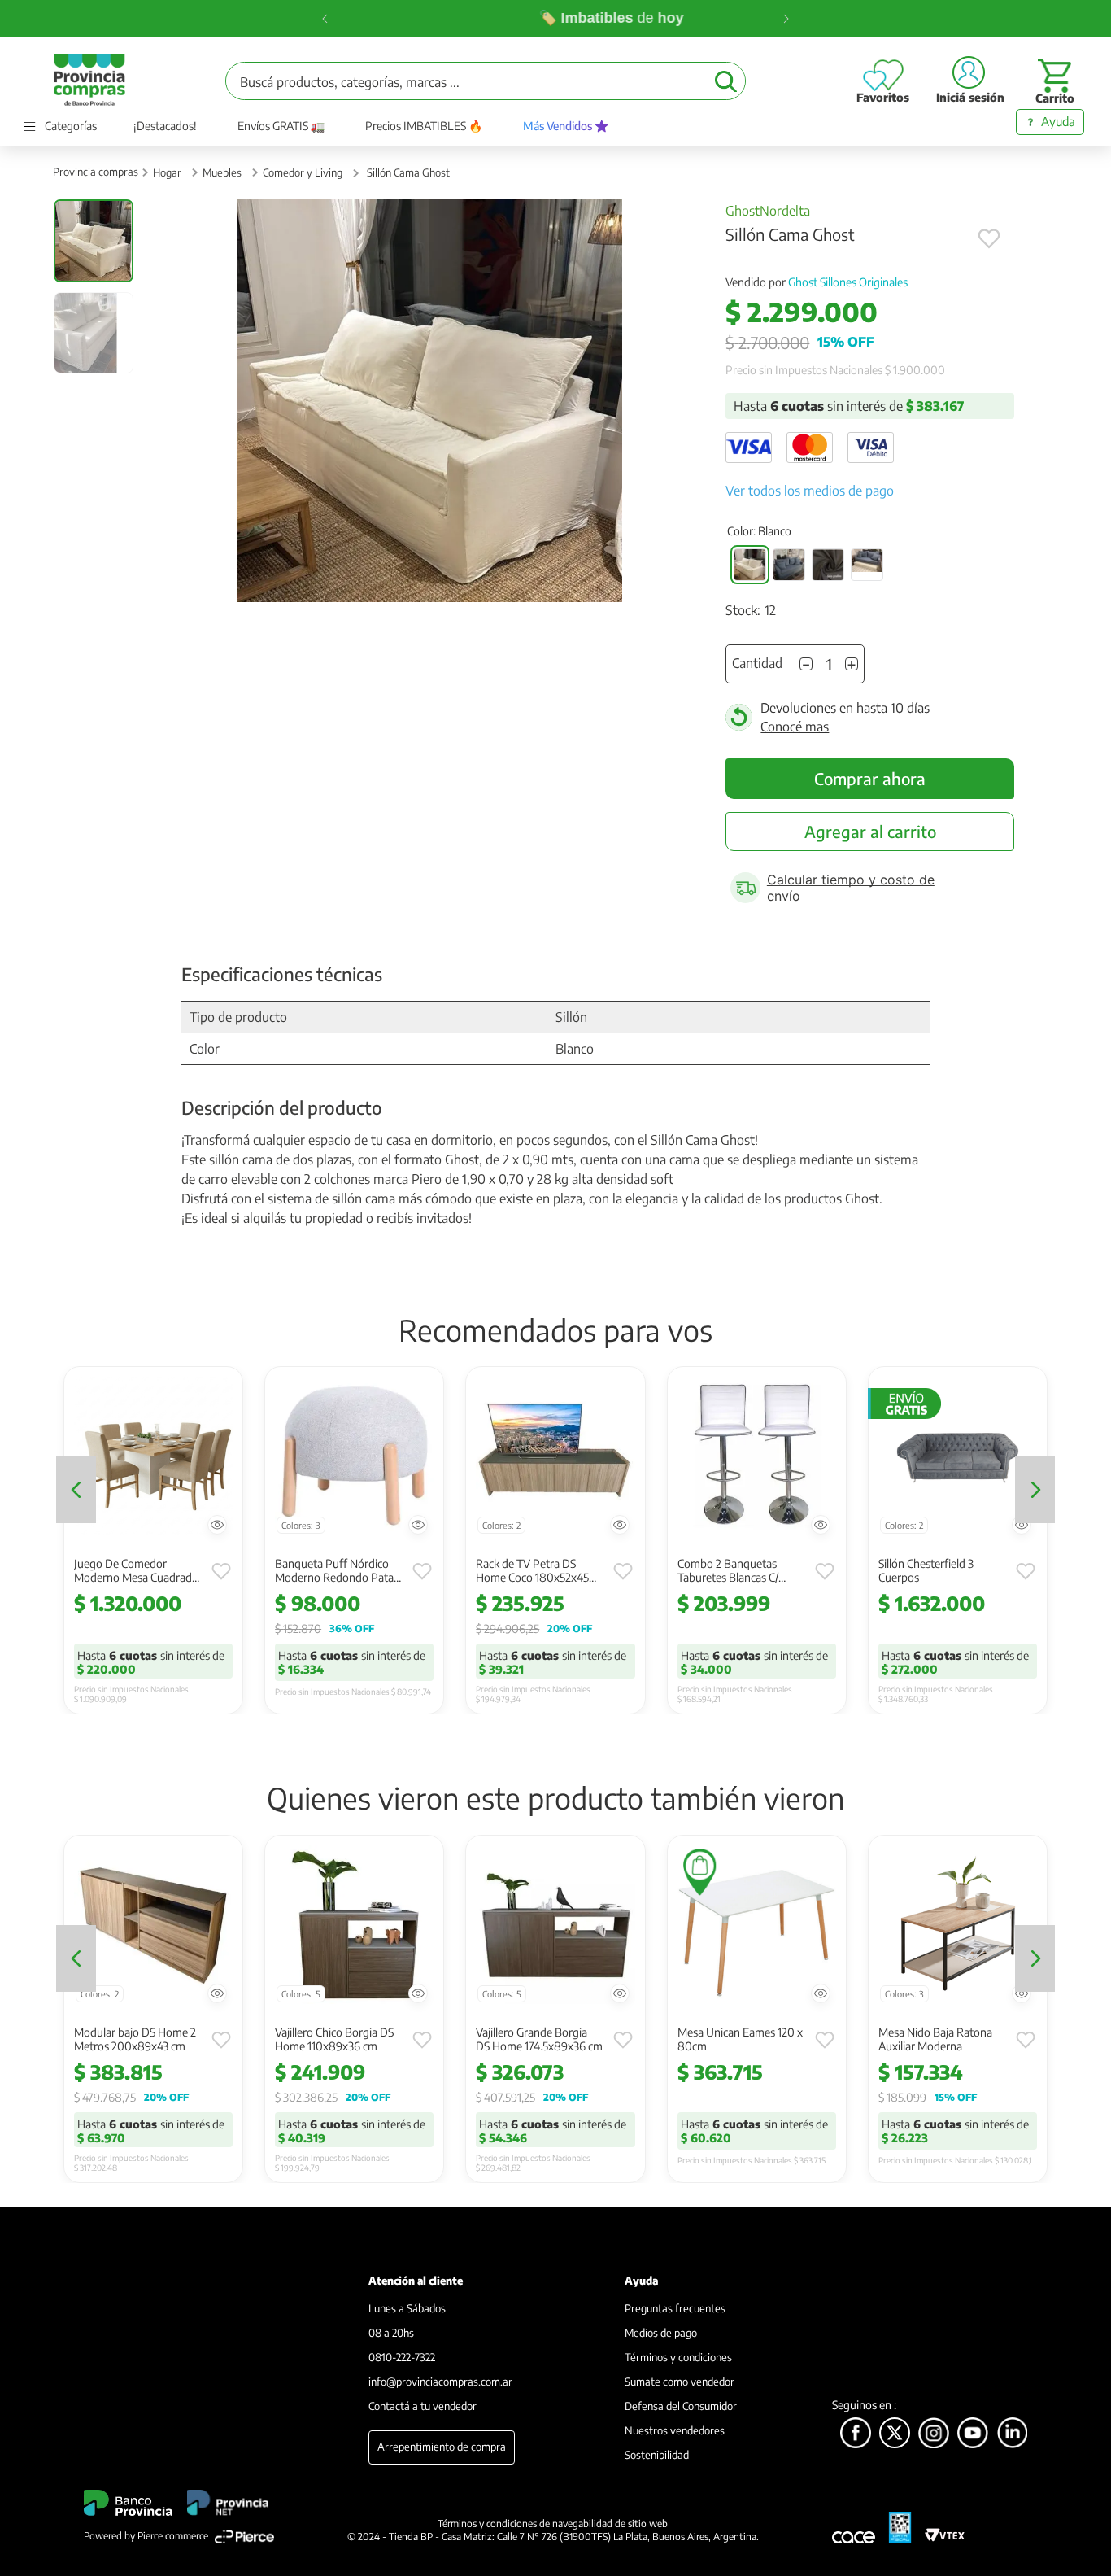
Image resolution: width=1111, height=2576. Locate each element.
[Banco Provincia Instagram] (934, 2434)
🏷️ (492, 18)
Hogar (167, 172)
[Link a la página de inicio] (96, 172)
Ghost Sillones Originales (848, 282)
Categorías (71, 126)
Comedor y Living (303, 172)
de (566, 18)
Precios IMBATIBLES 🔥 (424, 126)
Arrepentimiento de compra (442, 2447)
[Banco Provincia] (895, 2434)
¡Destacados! (165, 126)
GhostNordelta (768, 211)
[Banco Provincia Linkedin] (1013, 2434)
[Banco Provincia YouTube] (973, 2434)
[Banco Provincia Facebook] (856, 2434)
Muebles (222, 172)
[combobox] (486, 81)
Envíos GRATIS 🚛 (281, 126)
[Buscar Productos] (726, 81)
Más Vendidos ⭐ (566, 126)
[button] (750, 565)
